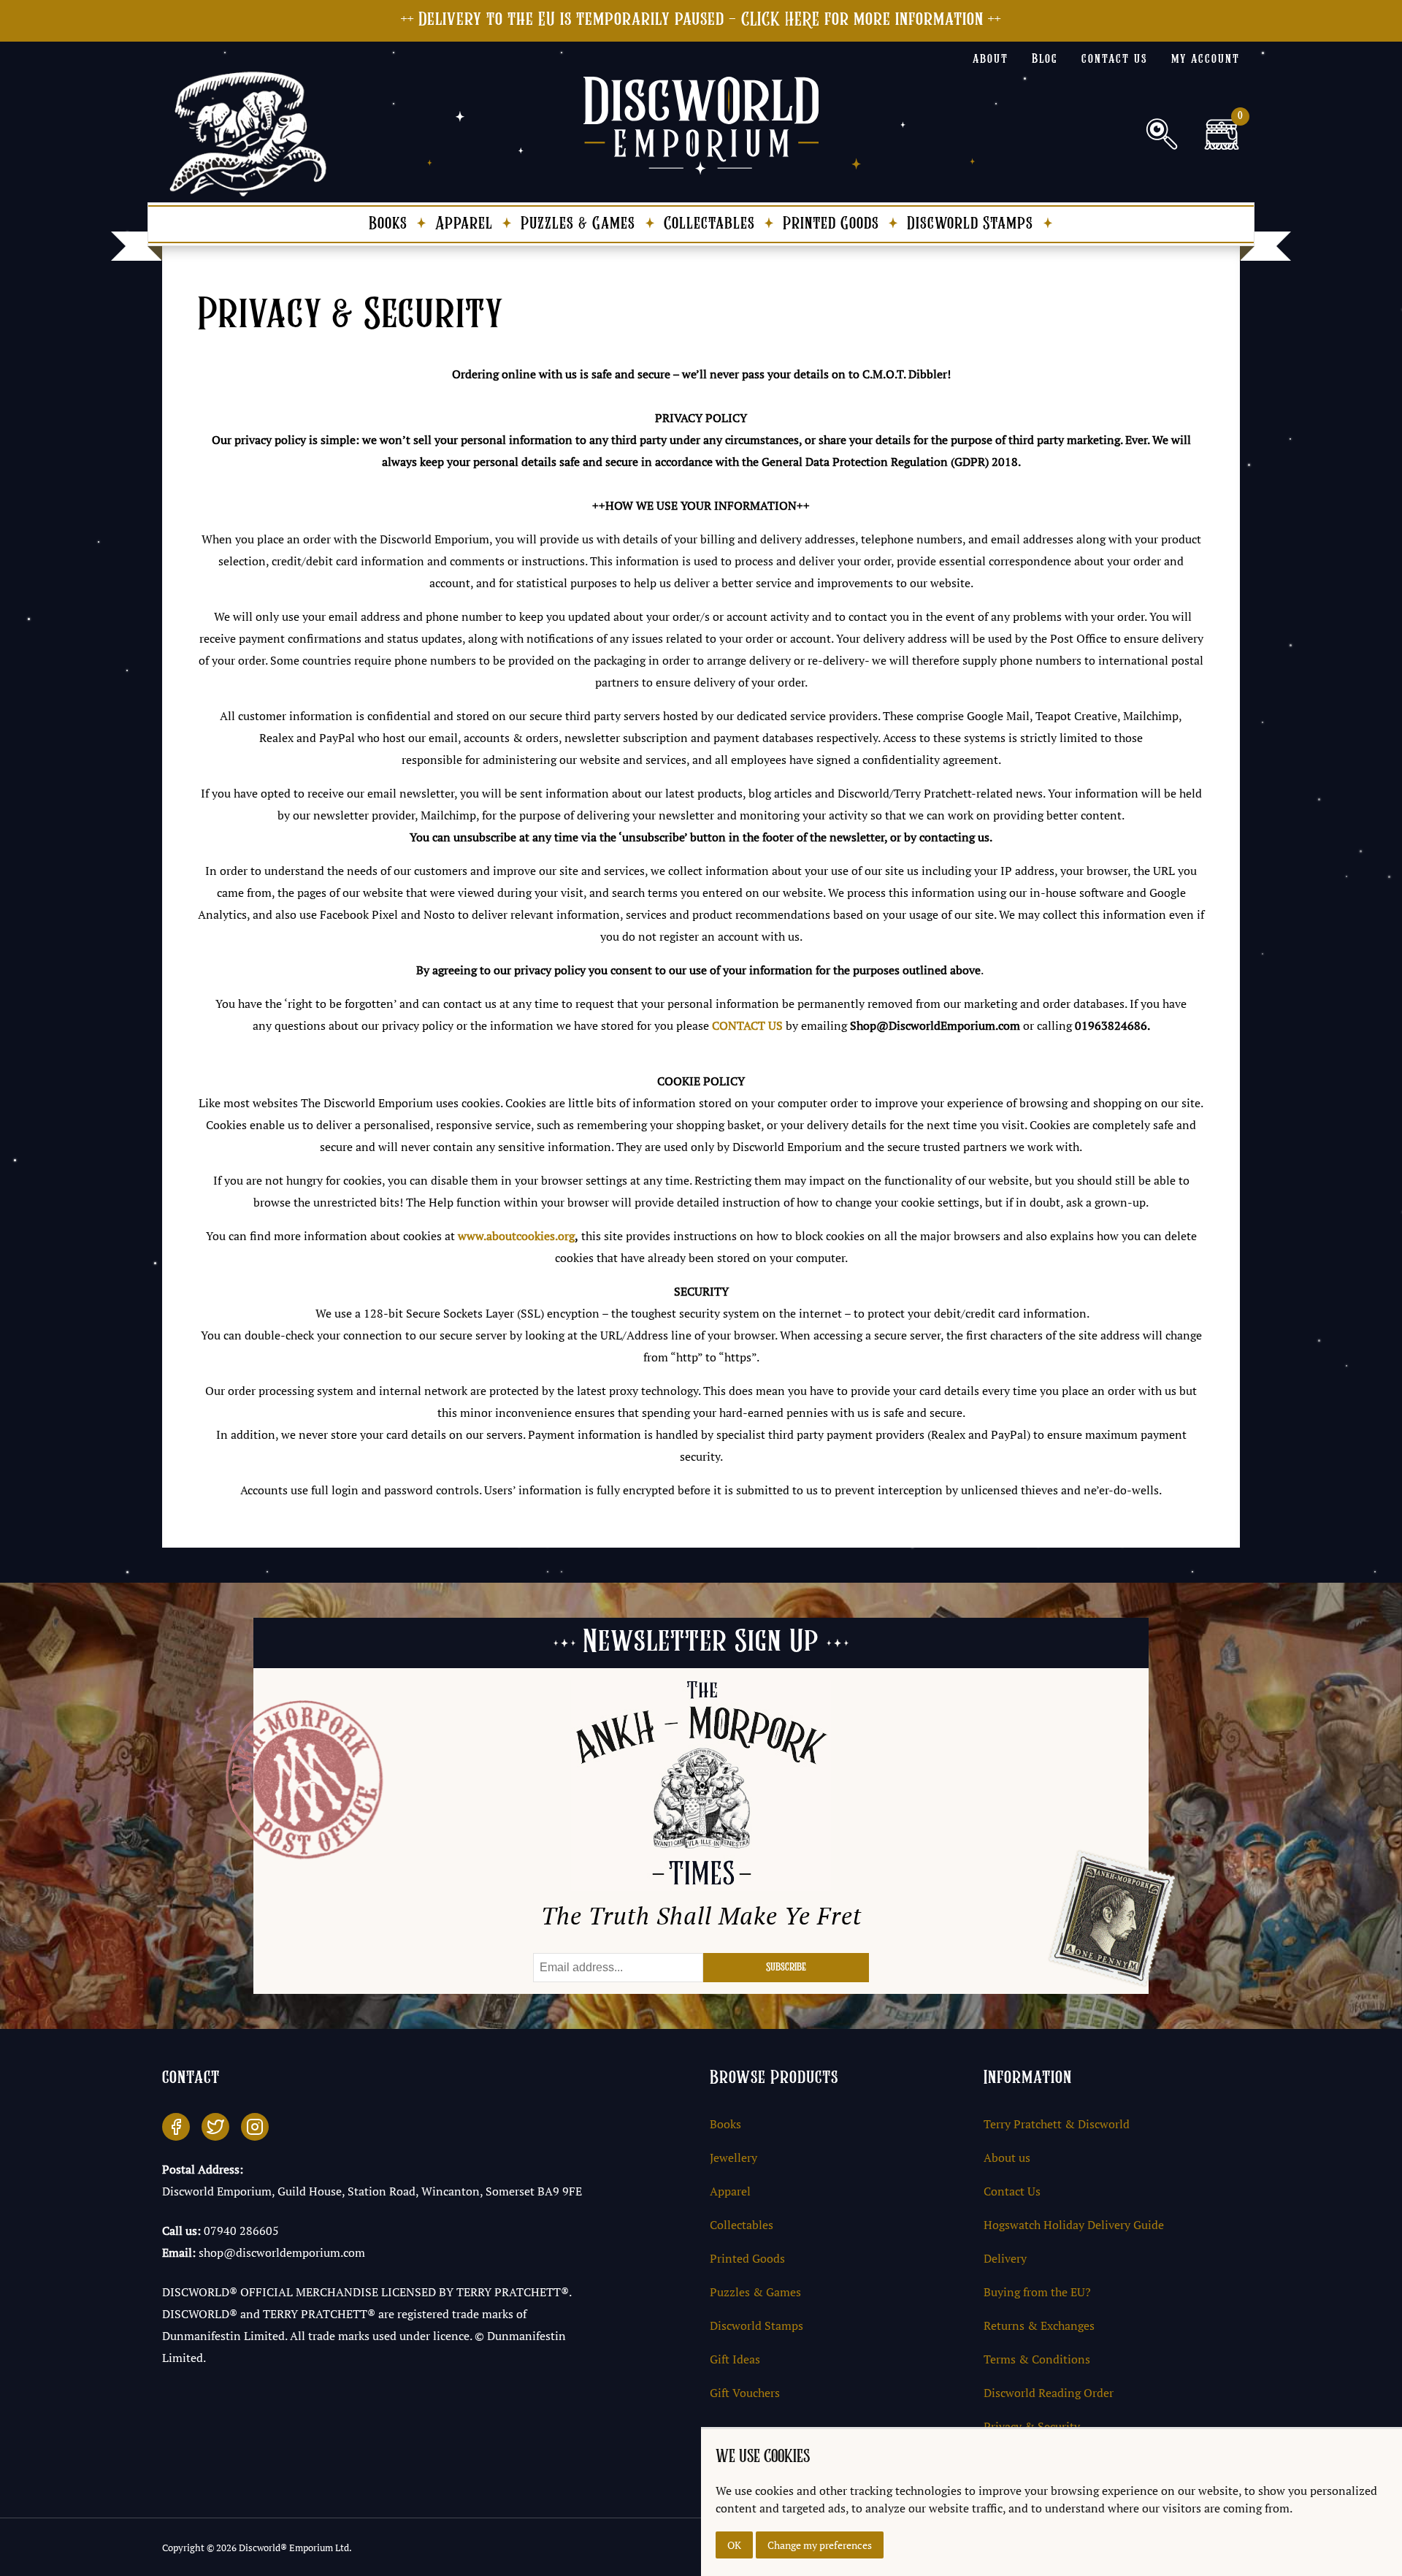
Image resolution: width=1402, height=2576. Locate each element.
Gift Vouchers (745, 2393)
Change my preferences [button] (820, 2545)
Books (388, 224)
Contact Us (1012, 2191)
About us (1007, 2158)
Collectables (709, 224)
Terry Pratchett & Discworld (1057, 2124)
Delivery (1005, 2258)
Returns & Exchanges (1039, 2325)
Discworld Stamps (970, 224)
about (991, 60)
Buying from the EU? (1037, 2292)
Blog (1045, 60)
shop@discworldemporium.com (282, 2252)
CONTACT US (747, 1025)
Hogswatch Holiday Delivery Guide (1074, 2225)
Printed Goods (831, 224)
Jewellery (733, 2158)
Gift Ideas (735, 2359)
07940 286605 (241, 2231)
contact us (1115, 60)
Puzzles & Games (578, 224)
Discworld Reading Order (1049, 2393)
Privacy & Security (1032, 2426)
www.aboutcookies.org (516, 1236)
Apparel (464, 224)
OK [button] (734, 2545)
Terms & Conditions (1037, 2359)
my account (1206, 60)
